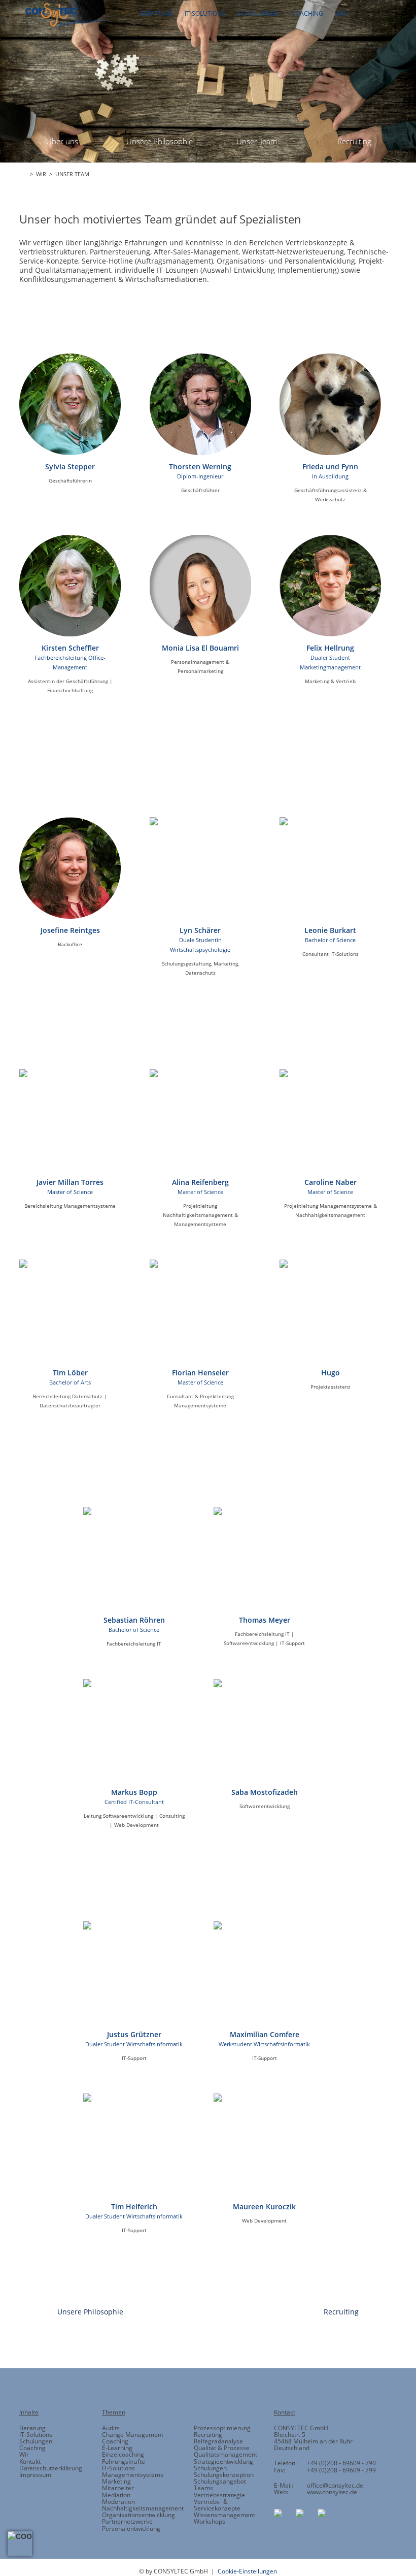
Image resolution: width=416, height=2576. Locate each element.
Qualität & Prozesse (222, 2448)
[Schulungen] (208, 550)
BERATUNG (156, 13)
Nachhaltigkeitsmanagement (143, 2508)
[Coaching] (241, 550)
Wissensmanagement (224, 2515)
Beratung (32, 2428)
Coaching (32, 2448)
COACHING (307, 13)
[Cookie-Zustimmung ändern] (20, 2543)
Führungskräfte (124, 2461)
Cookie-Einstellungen (247, 2571)
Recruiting (354, 141)
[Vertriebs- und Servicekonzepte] (275, 550)
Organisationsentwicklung (138, 2515)
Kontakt (30, 2461)
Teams (203, 2488)
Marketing (116, 2481)
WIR (341, 13)
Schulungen (36, 2441)
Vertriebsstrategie (219, 2495)
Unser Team (257, 141)
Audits (111, 2428)
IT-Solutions (36, 2435)
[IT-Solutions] (174, 550)
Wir (24, 2454)
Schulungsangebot (220, 2481)
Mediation (116, 2495)
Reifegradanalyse (218, 2441)
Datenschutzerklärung (51, 2468)
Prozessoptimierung (222, 2428)
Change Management (133, 2435)
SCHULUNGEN (258, 13)
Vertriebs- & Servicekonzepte (217, 2505)
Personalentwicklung (131, 2529)
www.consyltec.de (332, 2492)
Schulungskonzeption (224, 2475)
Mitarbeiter (118, 2488)
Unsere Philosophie (160, 141)
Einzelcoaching (123, 2454)
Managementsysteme (133, 2475)
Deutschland (292, 2448)
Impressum (35, 2475)
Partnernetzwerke (127, 2521)
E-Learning (117, 2448)
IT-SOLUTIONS (205, 13)
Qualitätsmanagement (226, 2454)
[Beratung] (141, 550)
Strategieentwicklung (223, 2461)
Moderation (118, 2502)
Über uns (62, 141)
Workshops (210, 2521)
